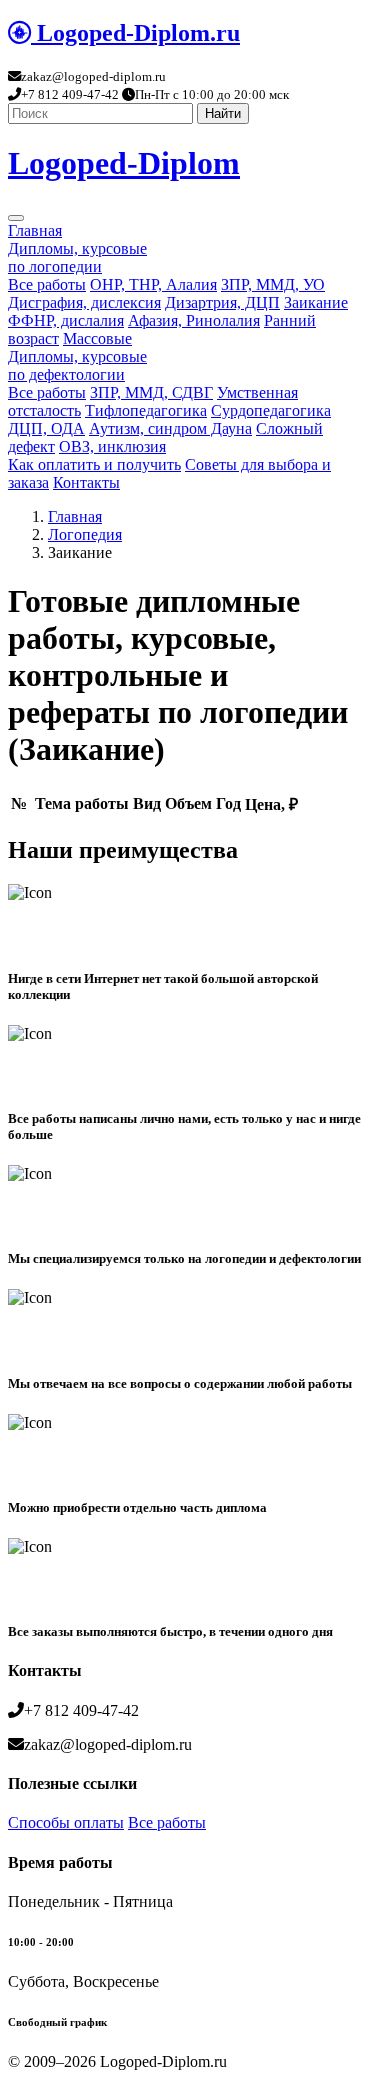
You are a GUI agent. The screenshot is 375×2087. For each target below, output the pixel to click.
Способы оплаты (66, 1822)
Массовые (97, 338)
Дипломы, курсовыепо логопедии (77, 257)
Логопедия (85, 534)
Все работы (47, 284)
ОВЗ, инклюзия (112, 446)
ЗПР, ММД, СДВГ (151, 392)
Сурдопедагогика (271, 410)
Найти (223, 113)
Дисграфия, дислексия (84, 302)
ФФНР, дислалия (66, 320)
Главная (35, 230)
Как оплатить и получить (94, 464)
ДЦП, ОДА (46, 428)
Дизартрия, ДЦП (222, 302)
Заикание (316, 302)
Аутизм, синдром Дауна (170, 428)
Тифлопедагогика (146, 410)
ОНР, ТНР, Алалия (153, 284)
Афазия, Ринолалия (194, 320)
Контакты (86, 482)
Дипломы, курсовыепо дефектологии (77, 365)
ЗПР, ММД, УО (273, 284)
